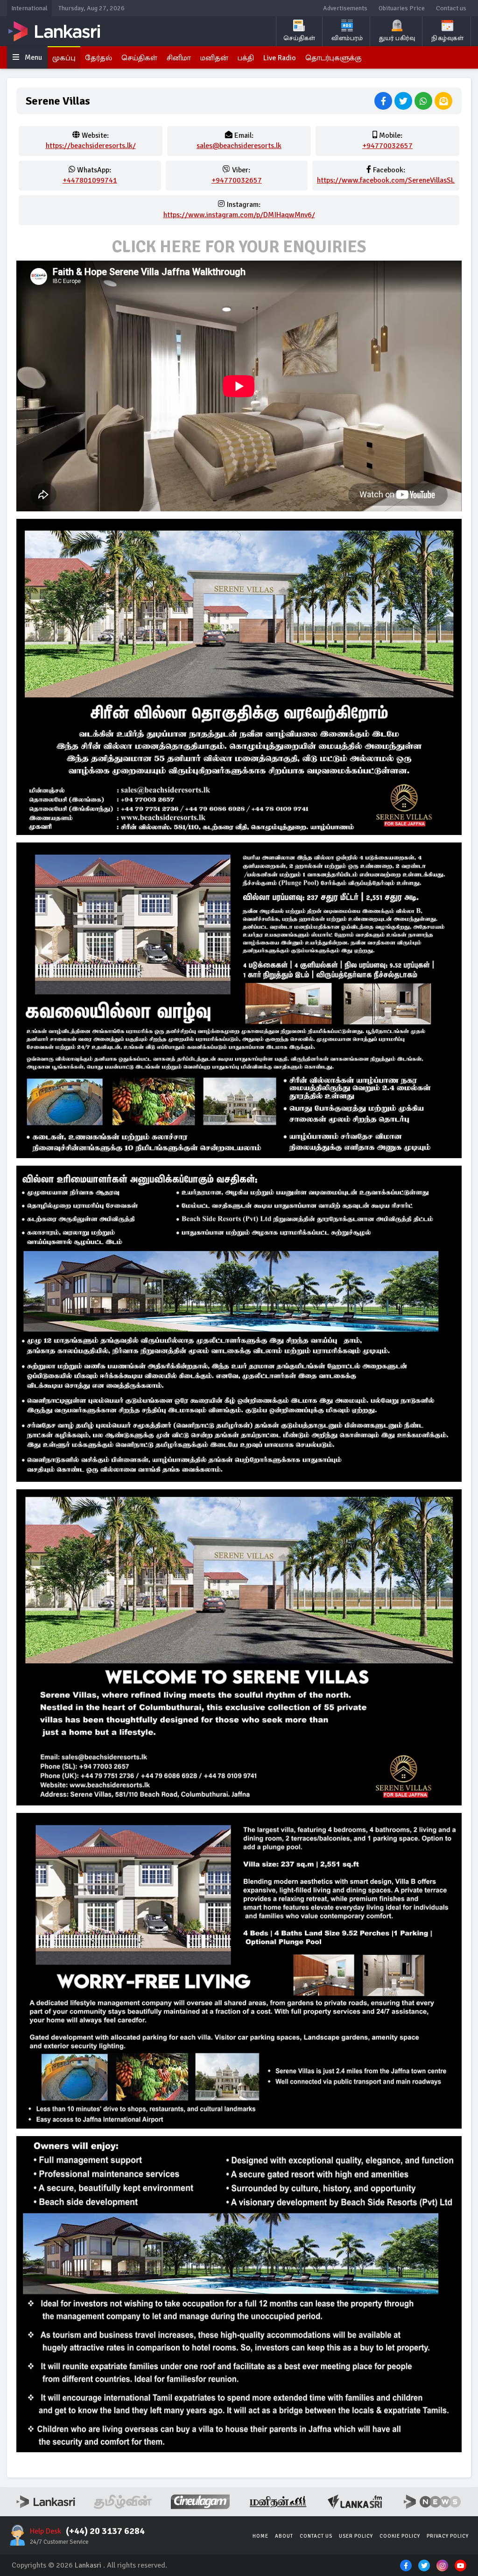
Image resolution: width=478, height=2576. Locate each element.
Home (260, 2536)
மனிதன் (214, 58)
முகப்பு (64, 58)
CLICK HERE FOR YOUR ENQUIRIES (239, 247)
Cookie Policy (400, 2536)
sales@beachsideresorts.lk (239, 146)
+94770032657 (387, 146)
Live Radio (280, 58)
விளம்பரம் (347, 38)
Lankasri (88, 2565)
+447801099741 (90, 180)
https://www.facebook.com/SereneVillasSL (386, 180)
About (284, 2536)
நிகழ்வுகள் (447, 38)
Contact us (451, 8)
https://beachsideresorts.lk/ (91, 146)
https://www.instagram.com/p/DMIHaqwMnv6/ (239, 215)
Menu (32, 57)
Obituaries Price (402, 8)
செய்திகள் (299, 38)
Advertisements (345, 8)
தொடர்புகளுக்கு (334, 58)
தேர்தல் (98, 58)
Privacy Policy (448, 2536)
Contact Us (316, 2536)
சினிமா (179, 58)
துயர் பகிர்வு (397, 38)
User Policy (356, 2536)
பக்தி (246, 58)
